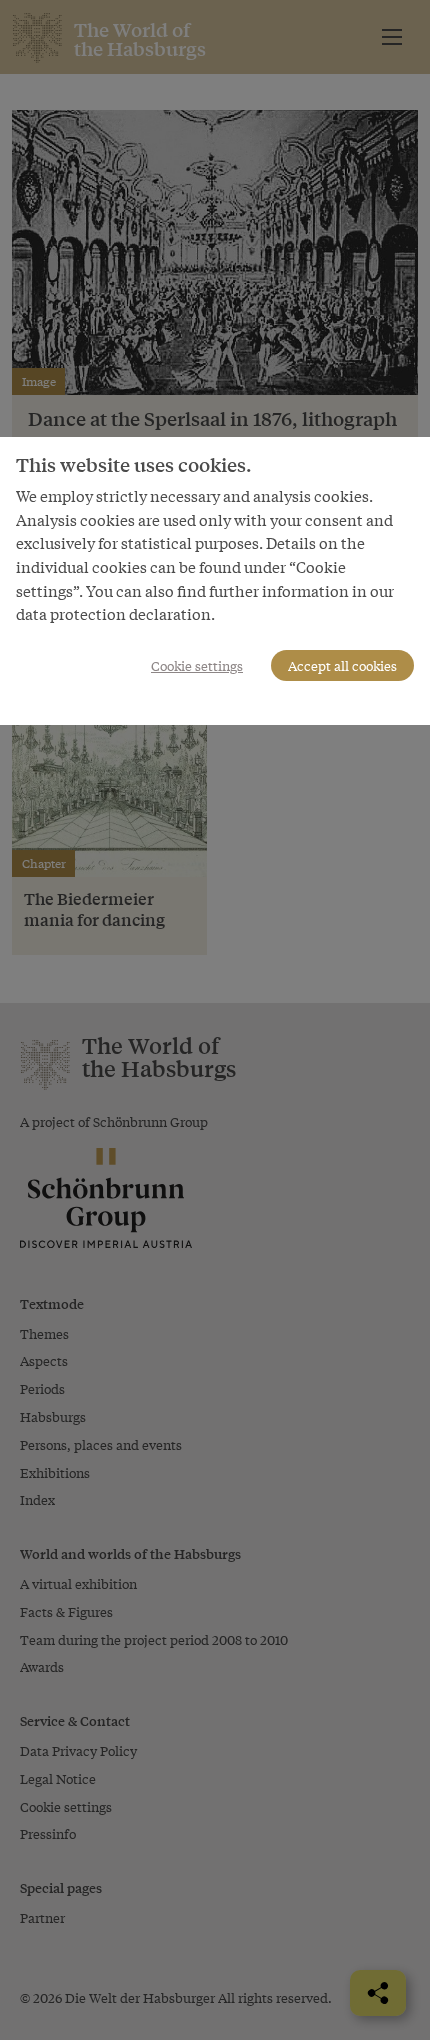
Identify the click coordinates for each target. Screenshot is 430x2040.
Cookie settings (197, 665)
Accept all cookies (342, 665)
